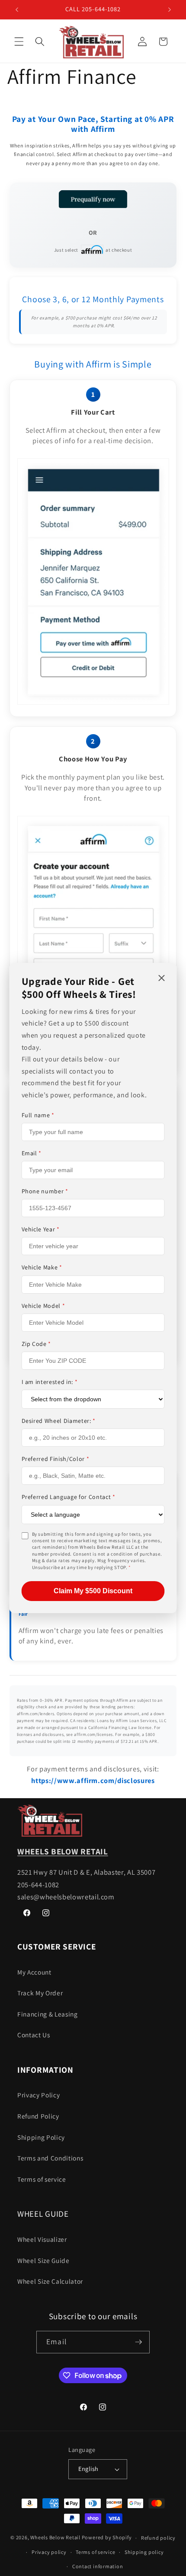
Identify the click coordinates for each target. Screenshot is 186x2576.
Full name (38, 1115)
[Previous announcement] (17, 10)
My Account (34, 1972)
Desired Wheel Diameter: (59, 1421)
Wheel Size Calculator (50, 2281)
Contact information (98, 2566)
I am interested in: (50, 1382)
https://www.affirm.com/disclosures (93, 1780)
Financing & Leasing (48, 2014)
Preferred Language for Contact (69, 1497)
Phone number (45, 1191)
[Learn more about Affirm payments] (93, 200)
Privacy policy (49, 2552)
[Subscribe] (138, 2342)
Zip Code (37, 1344)
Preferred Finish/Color (56, 1459)
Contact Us (34, 2035)
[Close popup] (162, 979)
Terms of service (42, 2179)
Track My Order (40, 1993)
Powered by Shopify (107, 2538)
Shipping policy (144, 2552)
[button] (19, 42)
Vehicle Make (42, 1267)
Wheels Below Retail (55, 2538)
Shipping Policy (41, 2137)
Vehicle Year (41, 1229)
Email (32, 1153)
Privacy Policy (38, 2095)
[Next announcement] (170, 10)
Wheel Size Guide (43, 2260)
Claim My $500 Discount (93, 1591)
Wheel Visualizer (42, 2239)
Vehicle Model (43, 1306)
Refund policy (158, 2538)
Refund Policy (38, 2116)
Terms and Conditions (50, 2158)
